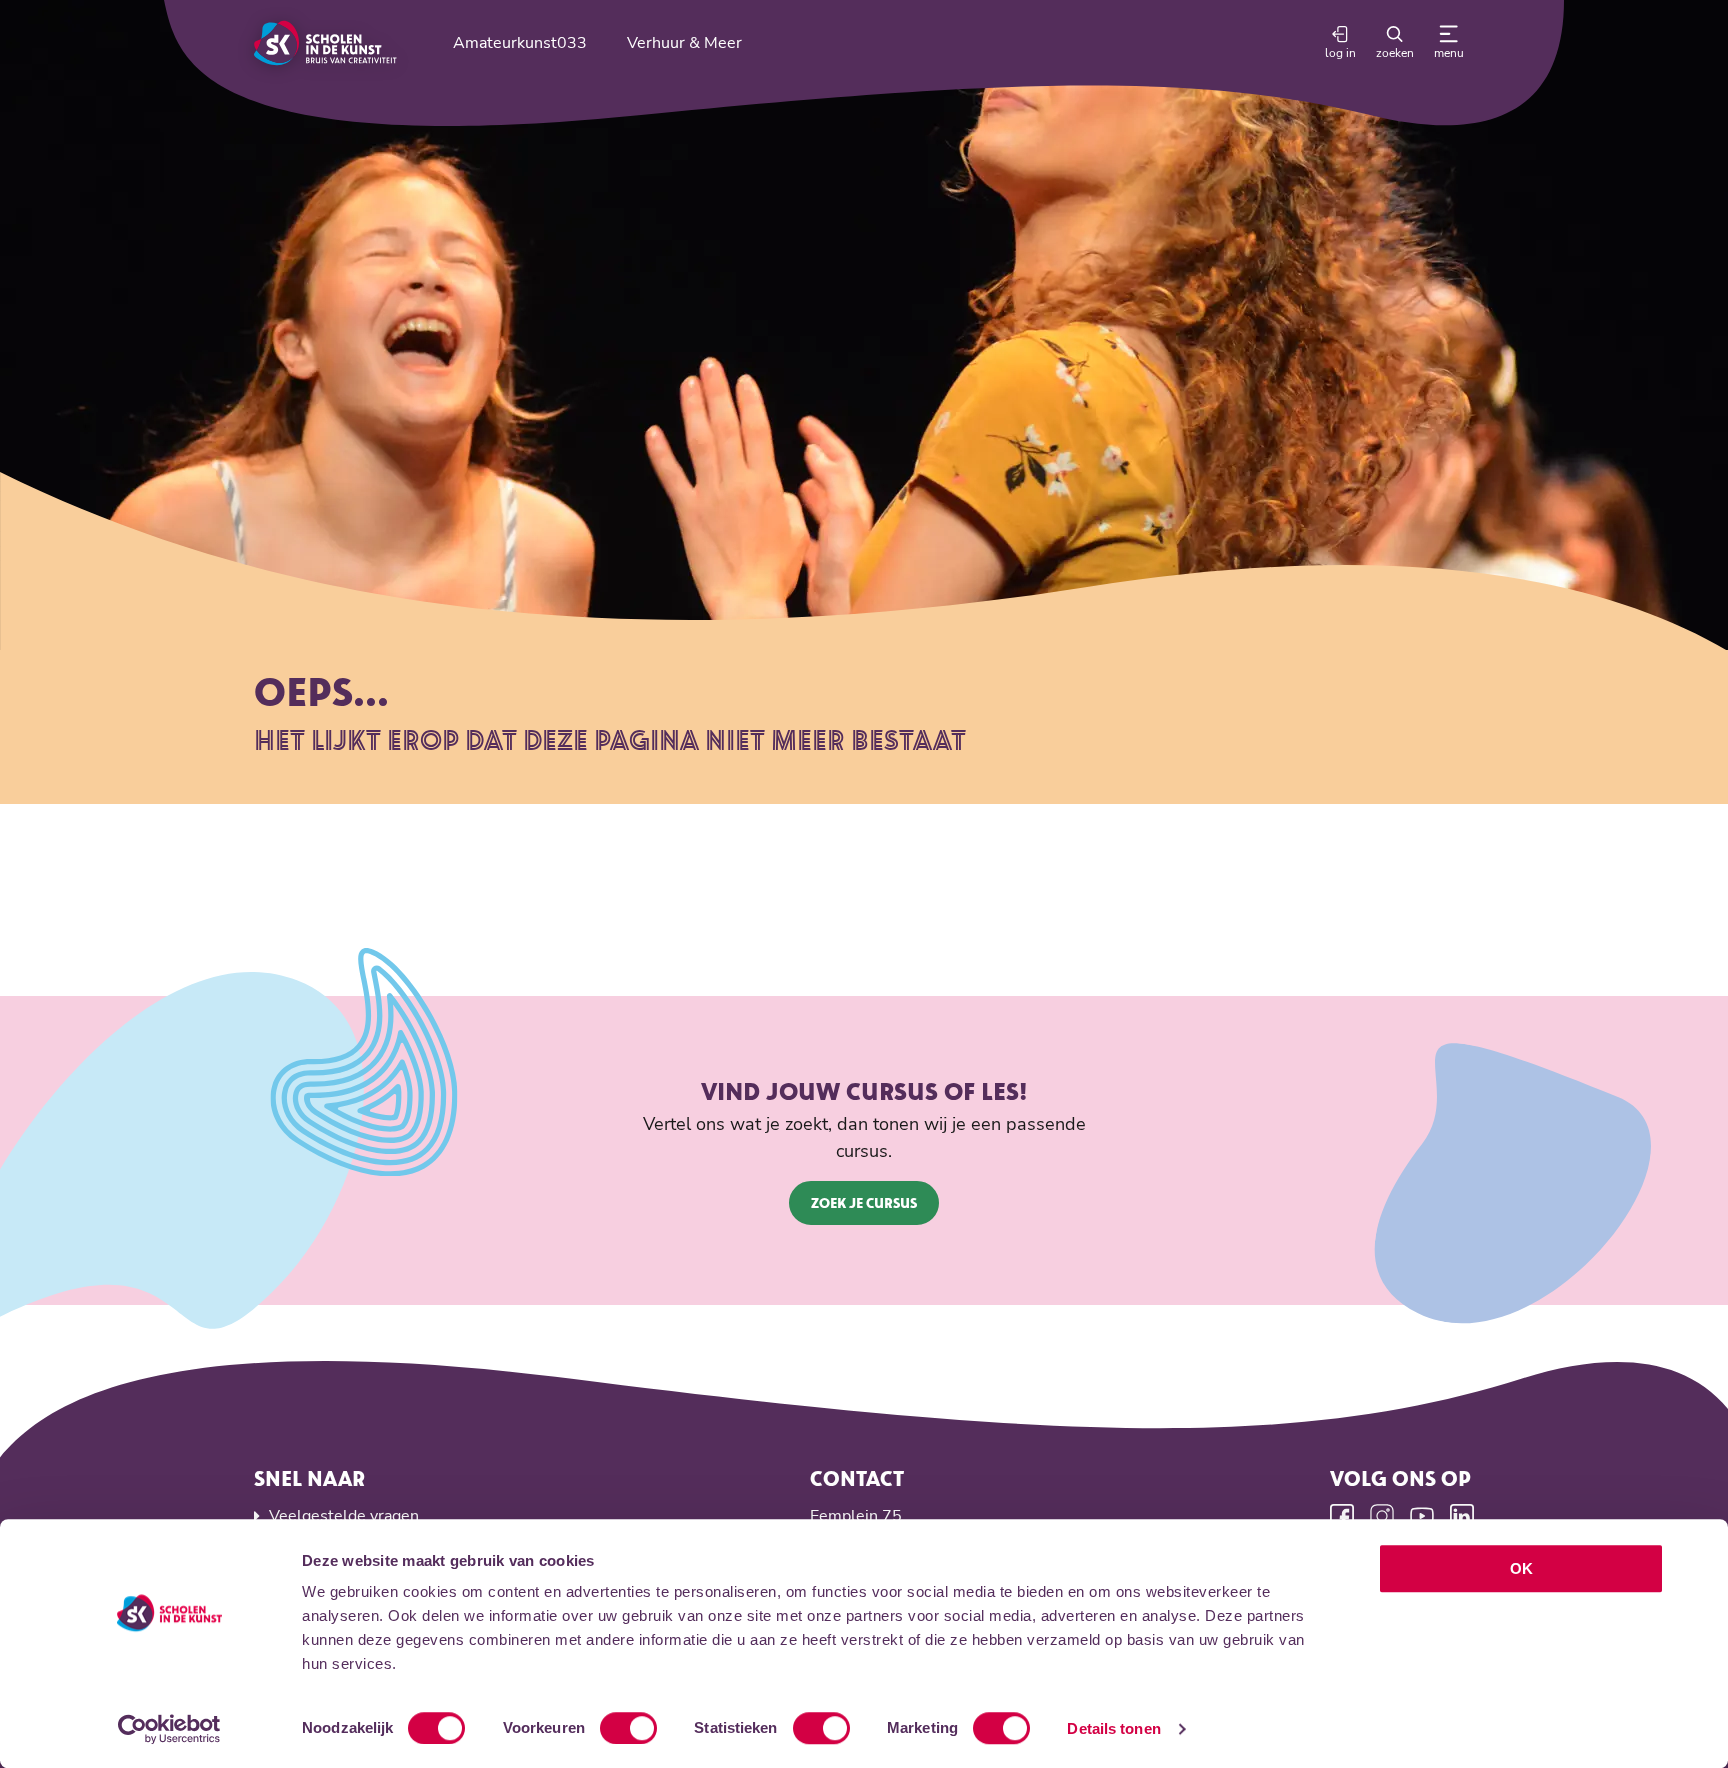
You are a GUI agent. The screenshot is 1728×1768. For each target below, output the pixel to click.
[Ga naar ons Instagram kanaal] (1382, 1516)
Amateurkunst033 (520, 43)
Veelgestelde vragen (344, 1516)
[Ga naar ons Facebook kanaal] (1342, 1516)
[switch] (628, 1728)
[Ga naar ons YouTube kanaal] (1422, 1516)
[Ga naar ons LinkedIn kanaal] (1462, 1516)
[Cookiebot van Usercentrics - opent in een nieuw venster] (169, 1729)
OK (1521, 1568)
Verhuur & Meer (684, 43)
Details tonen (1113, 1728)
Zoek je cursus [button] (864, 1202)
